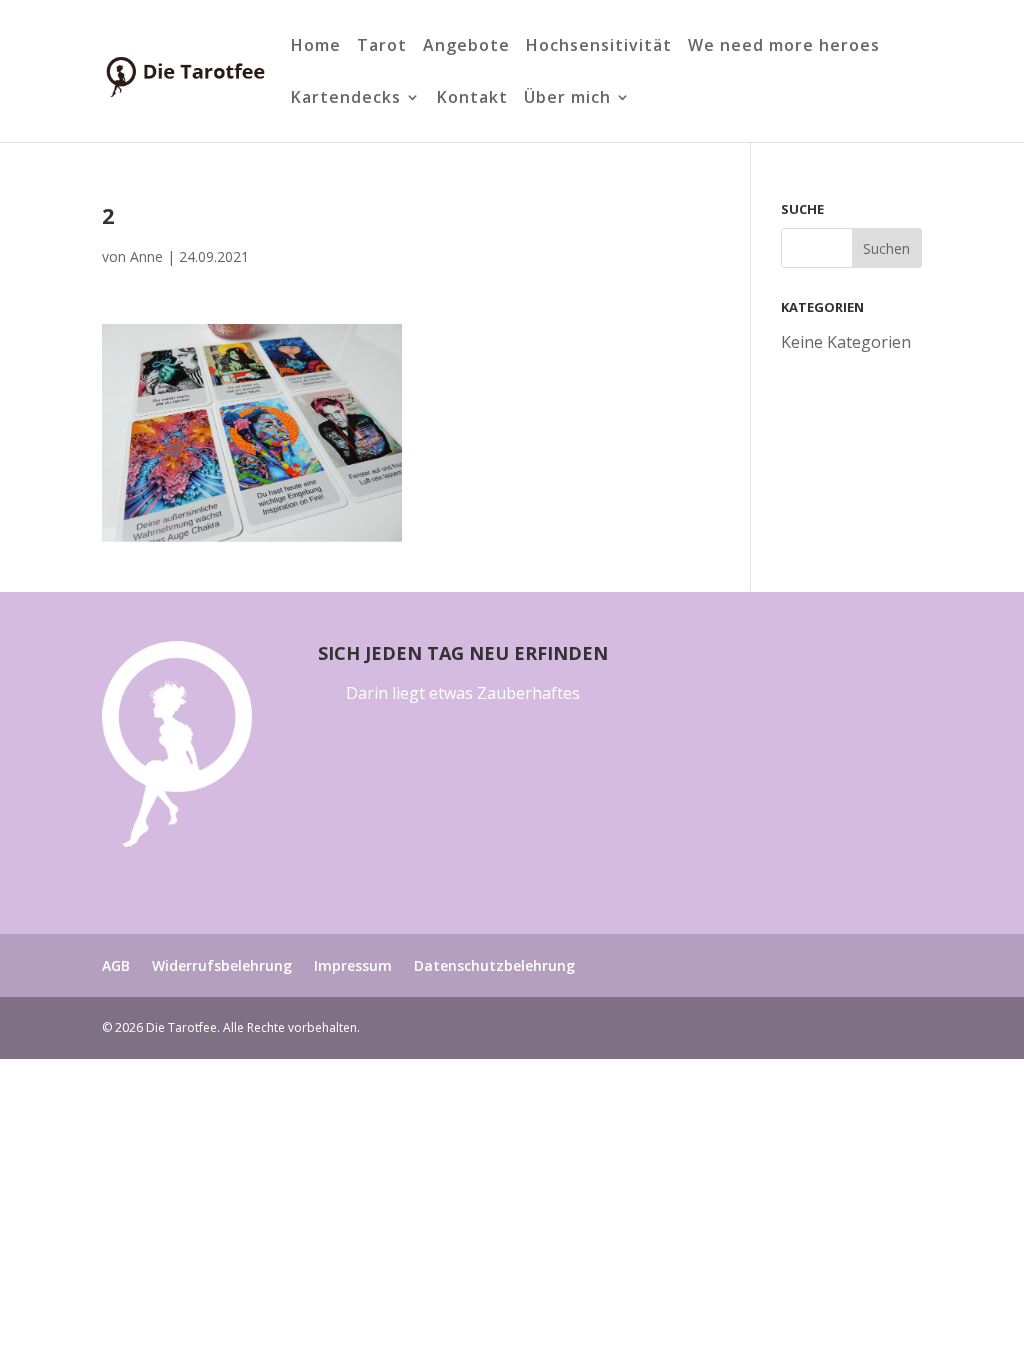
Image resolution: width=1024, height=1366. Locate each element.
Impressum (353, 965)
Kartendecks (346, 99)
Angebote (466, 47)
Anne (146, 256)
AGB (116, 965)
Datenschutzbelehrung (494, 965)
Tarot (382, 47)
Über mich (567, 99)
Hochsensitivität (599, 47)
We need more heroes (784, 47)
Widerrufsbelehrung (222, 965)
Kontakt (472, 99)
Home (316, 47)
